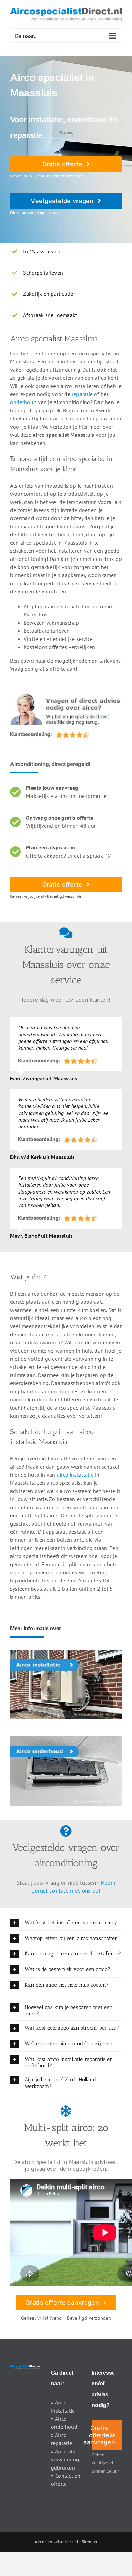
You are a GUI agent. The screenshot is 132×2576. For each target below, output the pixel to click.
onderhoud (23, 402)
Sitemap (90, 2542)
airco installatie (75, 1475)
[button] (66, 1923)
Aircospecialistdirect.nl (56, 2542)
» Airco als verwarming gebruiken (65, 2459)
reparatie (82, 394)
